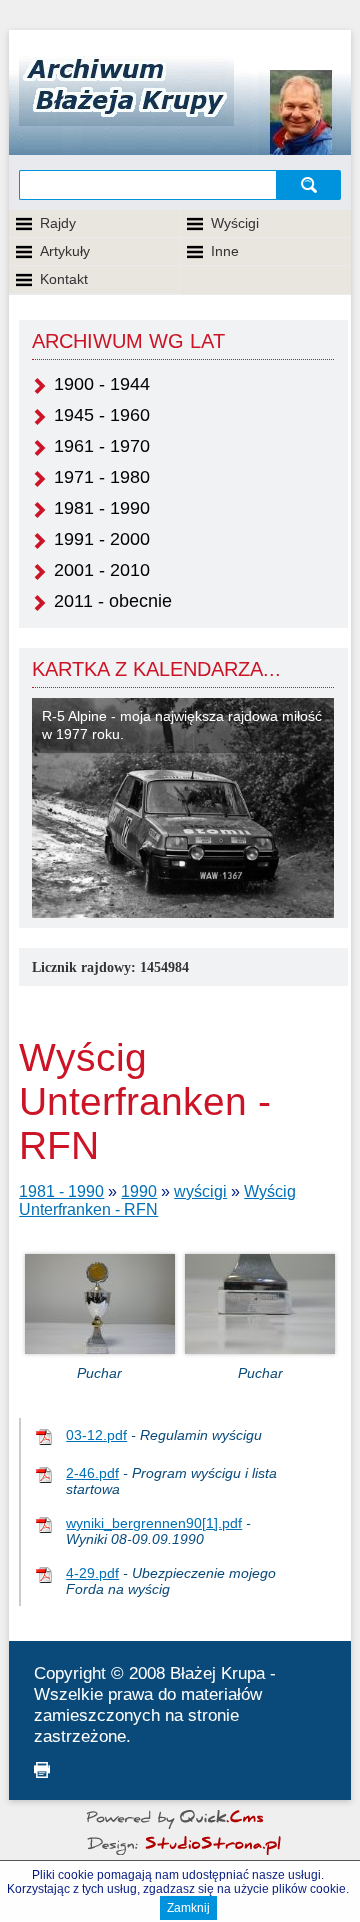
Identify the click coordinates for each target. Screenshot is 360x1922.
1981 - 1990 (102, 508)
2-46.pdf (92, 1473)
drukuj (42, 1770)
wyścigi (200, 1191)
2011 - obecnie (113, 601)
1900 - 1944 (102, 384)
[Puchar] (100, 1348)
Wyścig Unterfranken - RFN (157, 1200)
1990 (139, 1191)
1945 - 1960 (102, 415)
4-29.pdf (92, 1573)
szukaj (310, 184)
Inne (225, 251)
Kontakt (64, 279)
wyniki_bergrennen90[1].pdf (154, 1523)
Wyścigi (235, 223)
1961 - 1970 (102, 446)
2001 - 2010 (102, 570)
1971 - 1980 (102, 477)
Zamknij (188, 1908)
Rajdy (58, 223)
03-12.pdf (96, 1435)
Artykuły (65, 251)
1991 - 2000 (102, 539)
